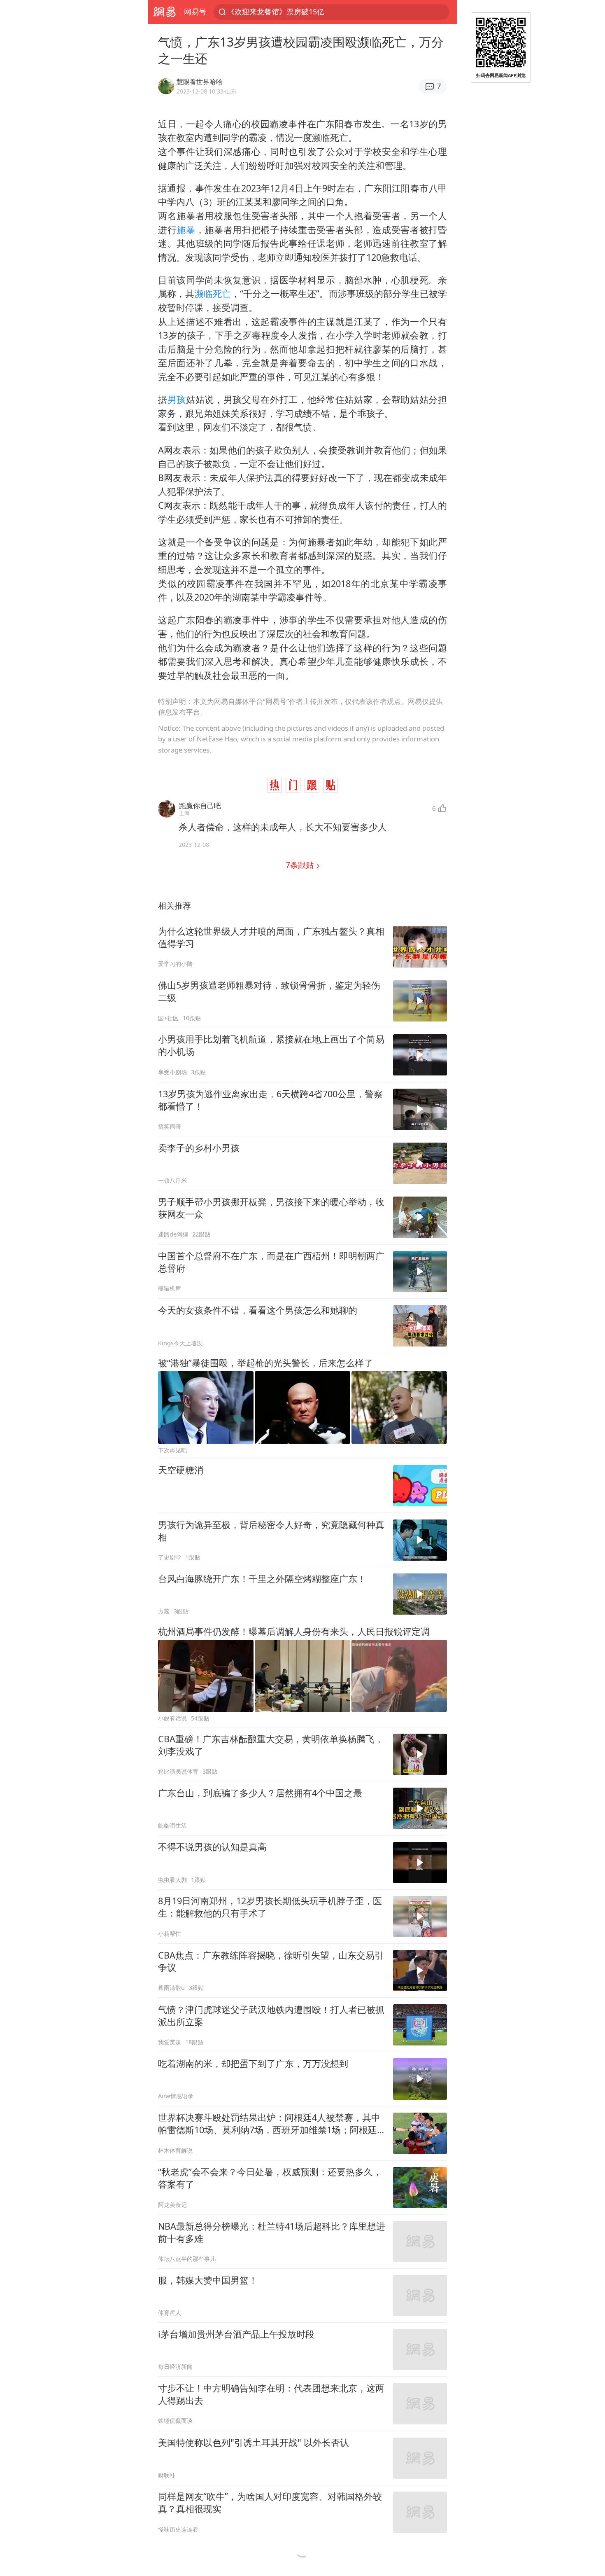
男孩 (177, 399)
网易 (164, 12)
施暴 (186, 230)
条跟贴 (301, 865)
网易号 (195, 12)
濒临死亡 (213, 293)
